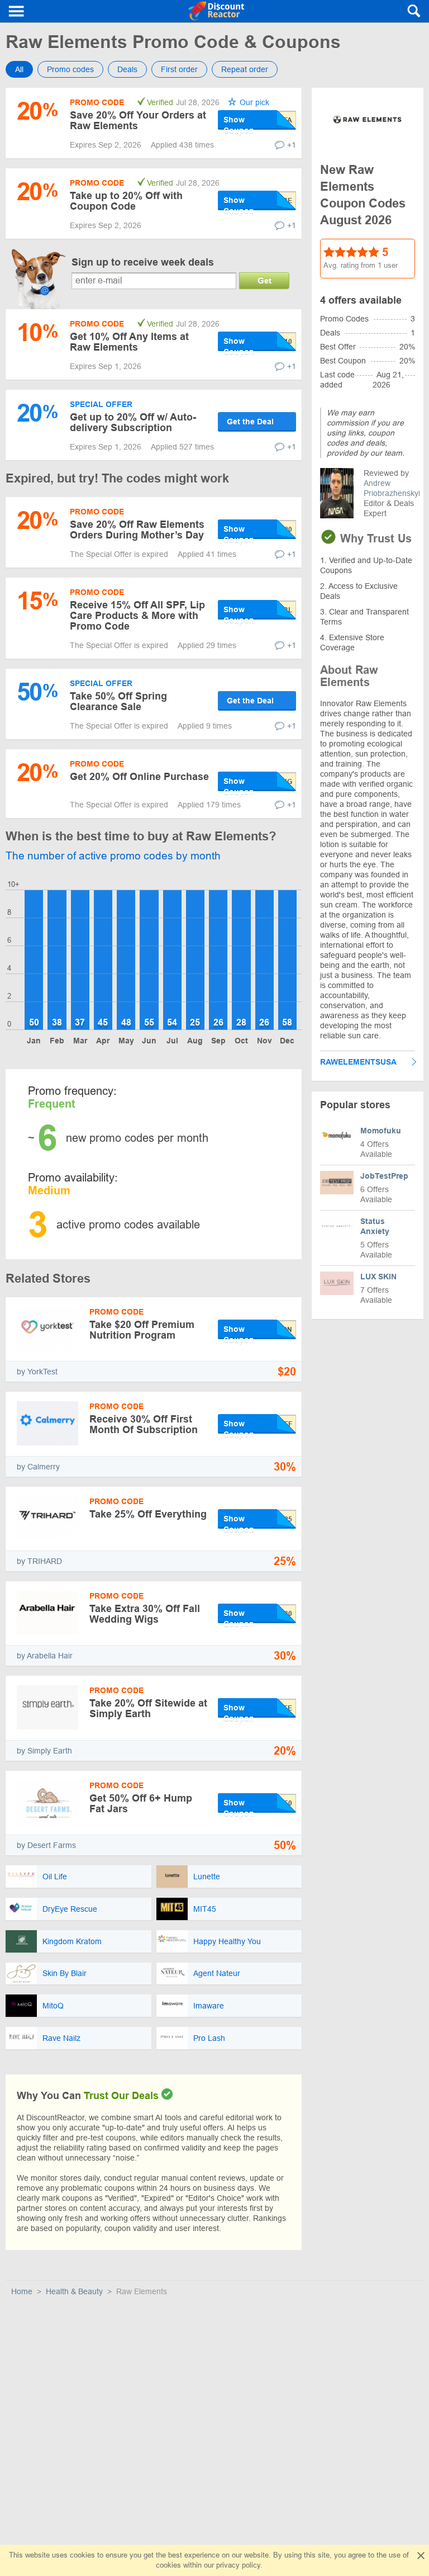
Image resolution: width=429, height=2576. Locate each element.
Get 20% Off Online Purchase (139, 777)
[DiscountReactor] (216, 11)
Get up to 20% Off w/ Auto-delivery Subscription (133, 422)
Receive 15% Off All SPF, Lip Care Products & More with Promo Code (137, 616)
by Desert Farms (46, 1845)
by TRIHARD (39, 1561)
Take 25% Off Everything (148, 1514)
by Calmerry (38, 1467)
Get (264, 280)
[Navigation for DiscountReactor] (17, 11)
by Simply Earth (44, 1751)
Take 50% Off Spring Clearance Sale (118, 701)
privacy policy (238, 2565)
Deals (127, 69)
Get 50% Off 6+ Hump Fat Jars (141, 1804)
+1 (292, 145)
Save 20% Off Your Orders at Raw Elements (138, 120)
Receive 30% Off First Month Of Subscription (144, 1424)
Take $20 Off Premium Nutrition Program (142, 1330)
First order (179, 69)
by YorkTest (37, 1372)
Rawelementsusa (358, 1062)
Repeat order (245, 69)
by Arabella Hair (45, 1656)
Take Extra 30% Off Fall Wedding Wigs (145, 1614)
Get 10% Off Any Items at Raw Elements (129, 342)
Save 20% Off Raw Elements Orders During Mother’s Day (137, 530)
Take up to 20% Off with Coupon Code (126, 201)
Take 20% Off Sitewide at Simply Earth (148, 1708)
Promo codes (70, 69)
